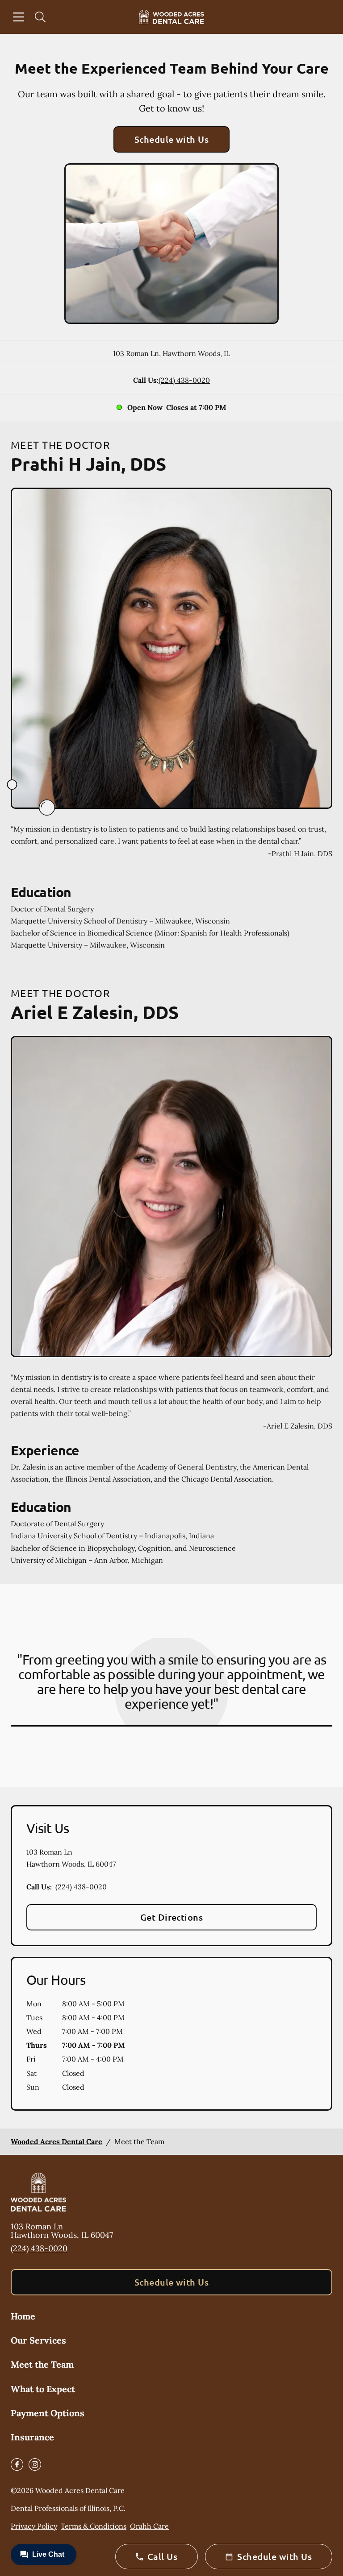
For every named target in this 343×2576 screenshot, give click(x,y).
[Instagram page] (35, 2464)
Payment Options (48, 2413)
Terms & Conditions (94, 2526)
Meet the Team (42, 2364)
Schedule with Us (172, 139)
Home (23, 2316)
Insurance (32, 2437)
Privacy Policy (34, 2526)
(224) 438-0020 (184, 380)
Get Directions (172, 1917)
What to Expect (43, 2389)
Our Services (38, 2340)
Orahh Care (149, 2526)
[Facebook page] (17, 2464)
